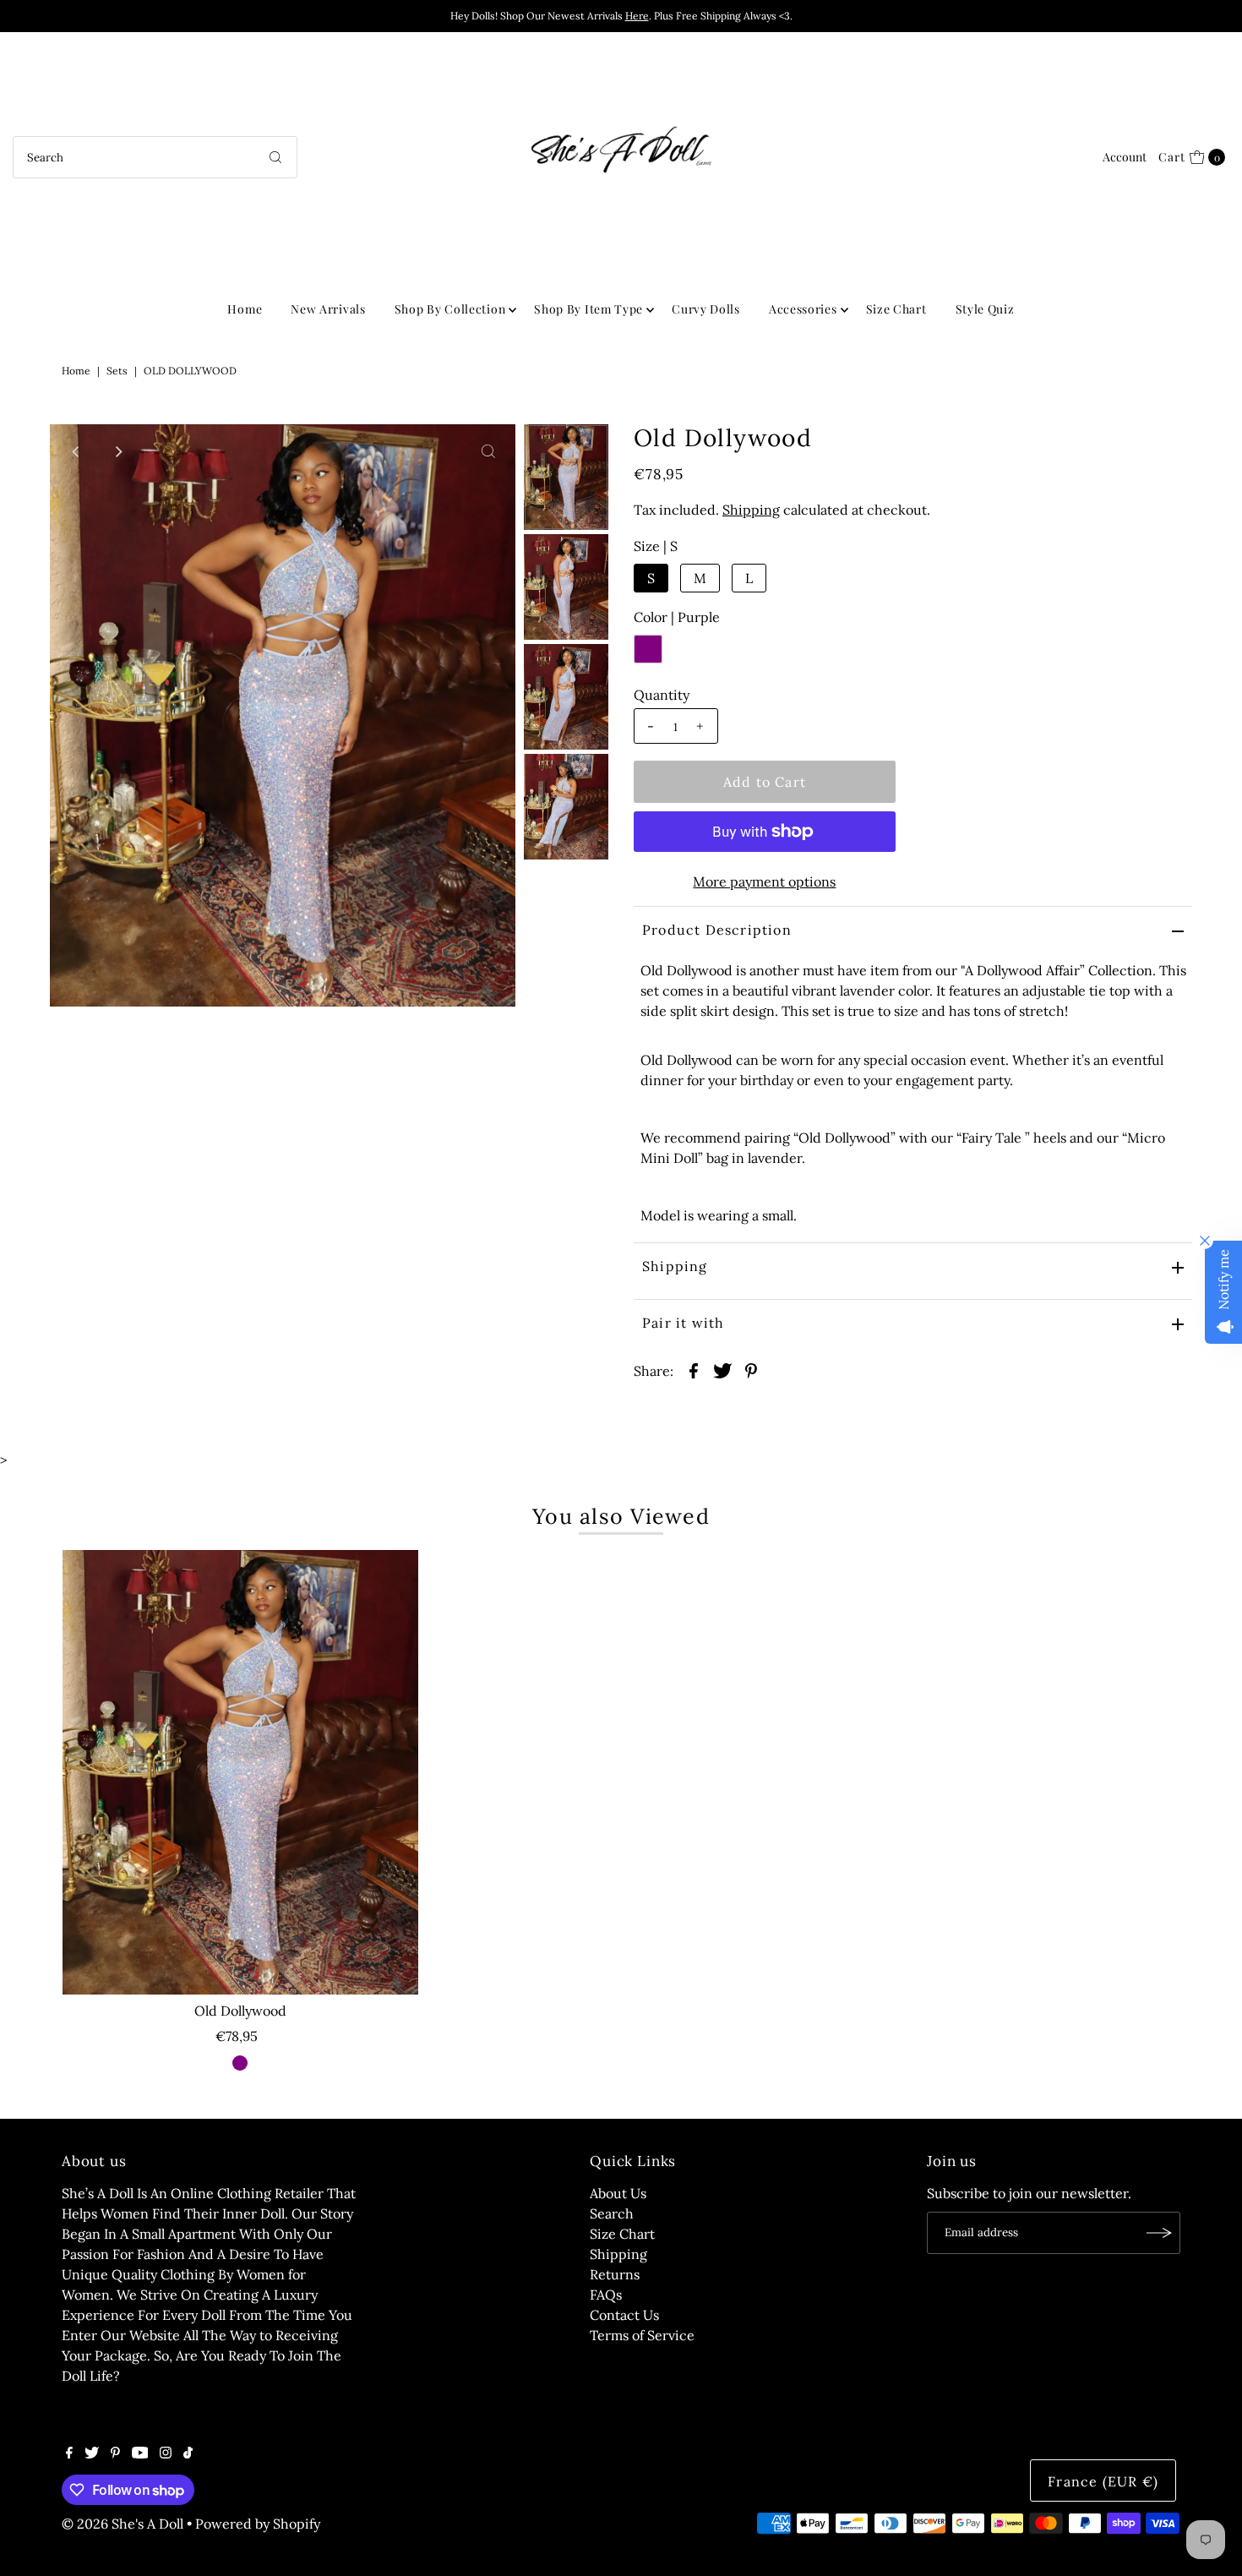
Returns (615, 2274)
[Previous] (77, 451)
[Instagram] (166, 2453)
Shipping (751, 510)
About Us (618, 2193)
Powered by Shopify (258, 2524)
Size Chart (896, 309)
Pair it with (683, 1323)
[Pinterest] (115, 2453)
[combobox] (155, 157)
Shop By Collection (450, 309)
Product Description (717, 930)
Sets (117, 371)
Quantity (662, 695)
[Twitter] (92, 2453)
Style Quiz (985, 309)
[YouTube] (140, 2453)
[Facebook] (69, 2453)
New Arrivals (328, 309)
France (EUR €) (1103, 2481)
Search (612, 2213)
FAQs (606, 2295)
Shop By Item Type (588, 309)
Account (1125, 157)
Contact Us (624, 2315)
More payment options (764, 881)
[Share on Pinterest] (751, 1369)
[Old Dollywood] (240, 1772)
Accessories (803, 309)
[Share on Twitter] (722, 1369)
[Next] (118, 451)
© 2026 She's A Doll (123, 2524)
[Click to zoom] (488, 451)
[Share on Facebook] (694, 1369)
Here (637, 16)
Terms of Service (642, 2335)
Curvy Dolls (706, 309)
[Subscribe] (1159, 2233)
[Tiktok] (188, 2453)
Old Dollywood (240, 2011)
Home (245, 309)
